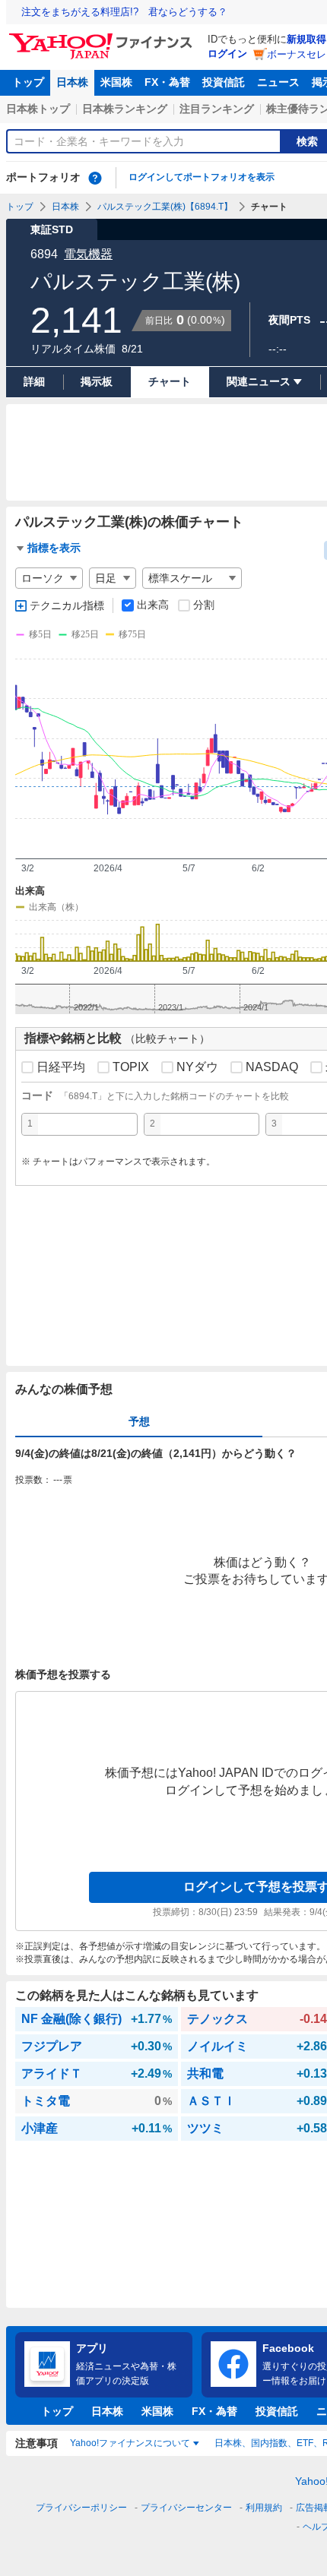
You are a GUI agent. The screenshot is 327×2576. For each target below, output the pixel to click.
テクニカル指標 (67, 605)
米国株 (116, 82)
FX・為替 (167, 82)
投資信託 (224, 82)
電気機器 (88, 254)
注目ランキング (217, 109)
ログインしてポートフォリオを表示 (202, 177)
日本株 (72, 82)
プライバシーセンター (186, 2508)
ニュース (278, 82)
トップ (28, 82)
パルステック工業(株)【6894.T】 (165, 207)
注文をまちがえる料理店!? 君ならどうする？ (124, 12)
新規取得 (306, 39)
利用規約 (264, 2508)
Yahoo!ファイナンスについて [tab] (130, 2443)
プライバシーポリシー (81, 2508)
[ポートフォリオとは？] (95, 178)
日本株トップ (38, 109)
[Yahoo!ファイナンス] (103, 37)
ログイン (227, 54)
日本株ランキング (125, 109)
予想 (139, 1421)
